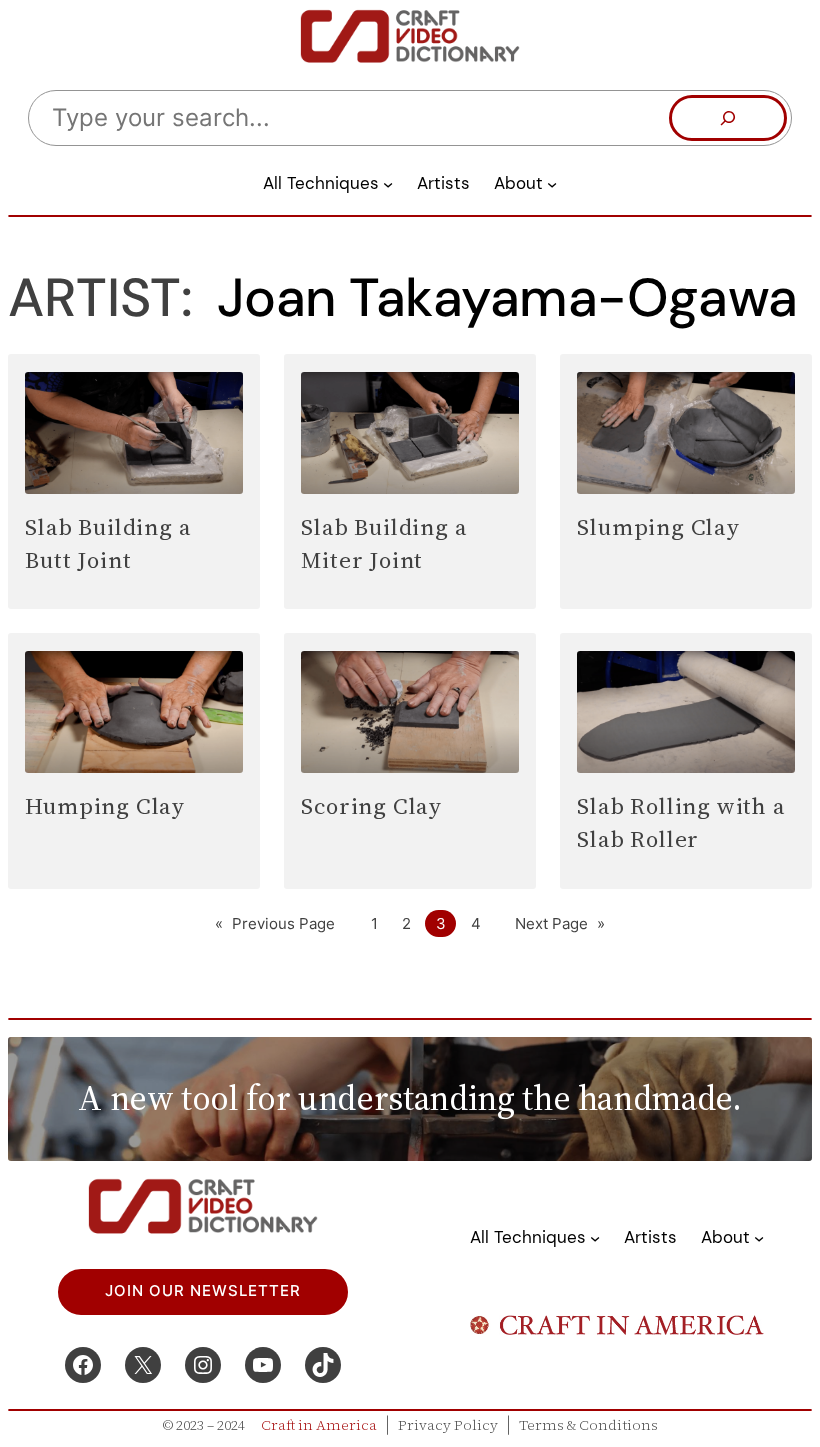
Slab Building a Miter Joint (384, 543)
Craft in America (319, 1425)
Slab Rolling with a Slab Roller (681, 822)
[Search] (728, 118)
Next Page (560, 924)
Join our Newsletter (203, 1291)
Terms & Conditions (588, 1425)
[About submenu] (552, 184)
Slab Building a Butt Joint (108, 543)
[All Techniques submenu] (388, 184)
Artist (94, 298)
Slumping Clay (658, 527)
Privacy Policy (448, 1425)
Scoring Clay (371, 806)
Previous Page (275, 924)
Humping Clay (105, 806)
